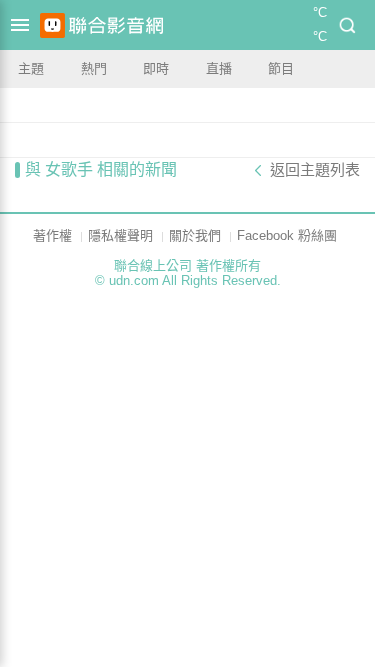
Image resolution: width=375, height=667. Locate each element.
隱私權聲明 (120, 235)
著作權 (52, 235)
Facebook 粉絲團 (287, 235)
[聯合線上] (52, 25)
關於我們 (195, 235)
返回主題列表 (315, 170)
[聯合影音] (116, 25)
